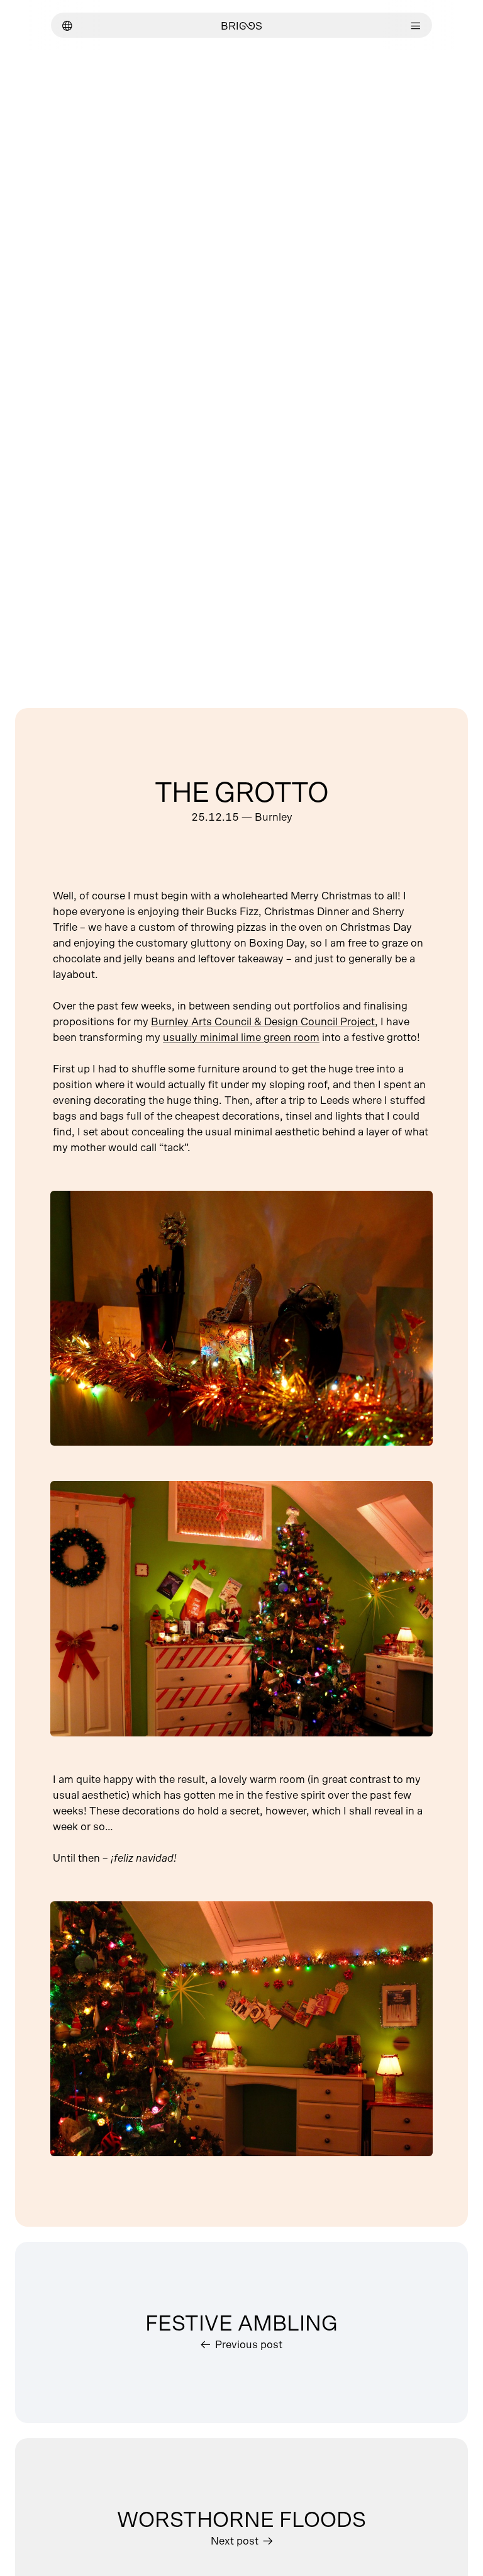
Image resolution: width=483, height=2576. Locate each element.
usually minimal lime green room (241, 1038)
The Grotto (241, 794)
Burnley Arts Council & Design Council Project (263, 1022)
